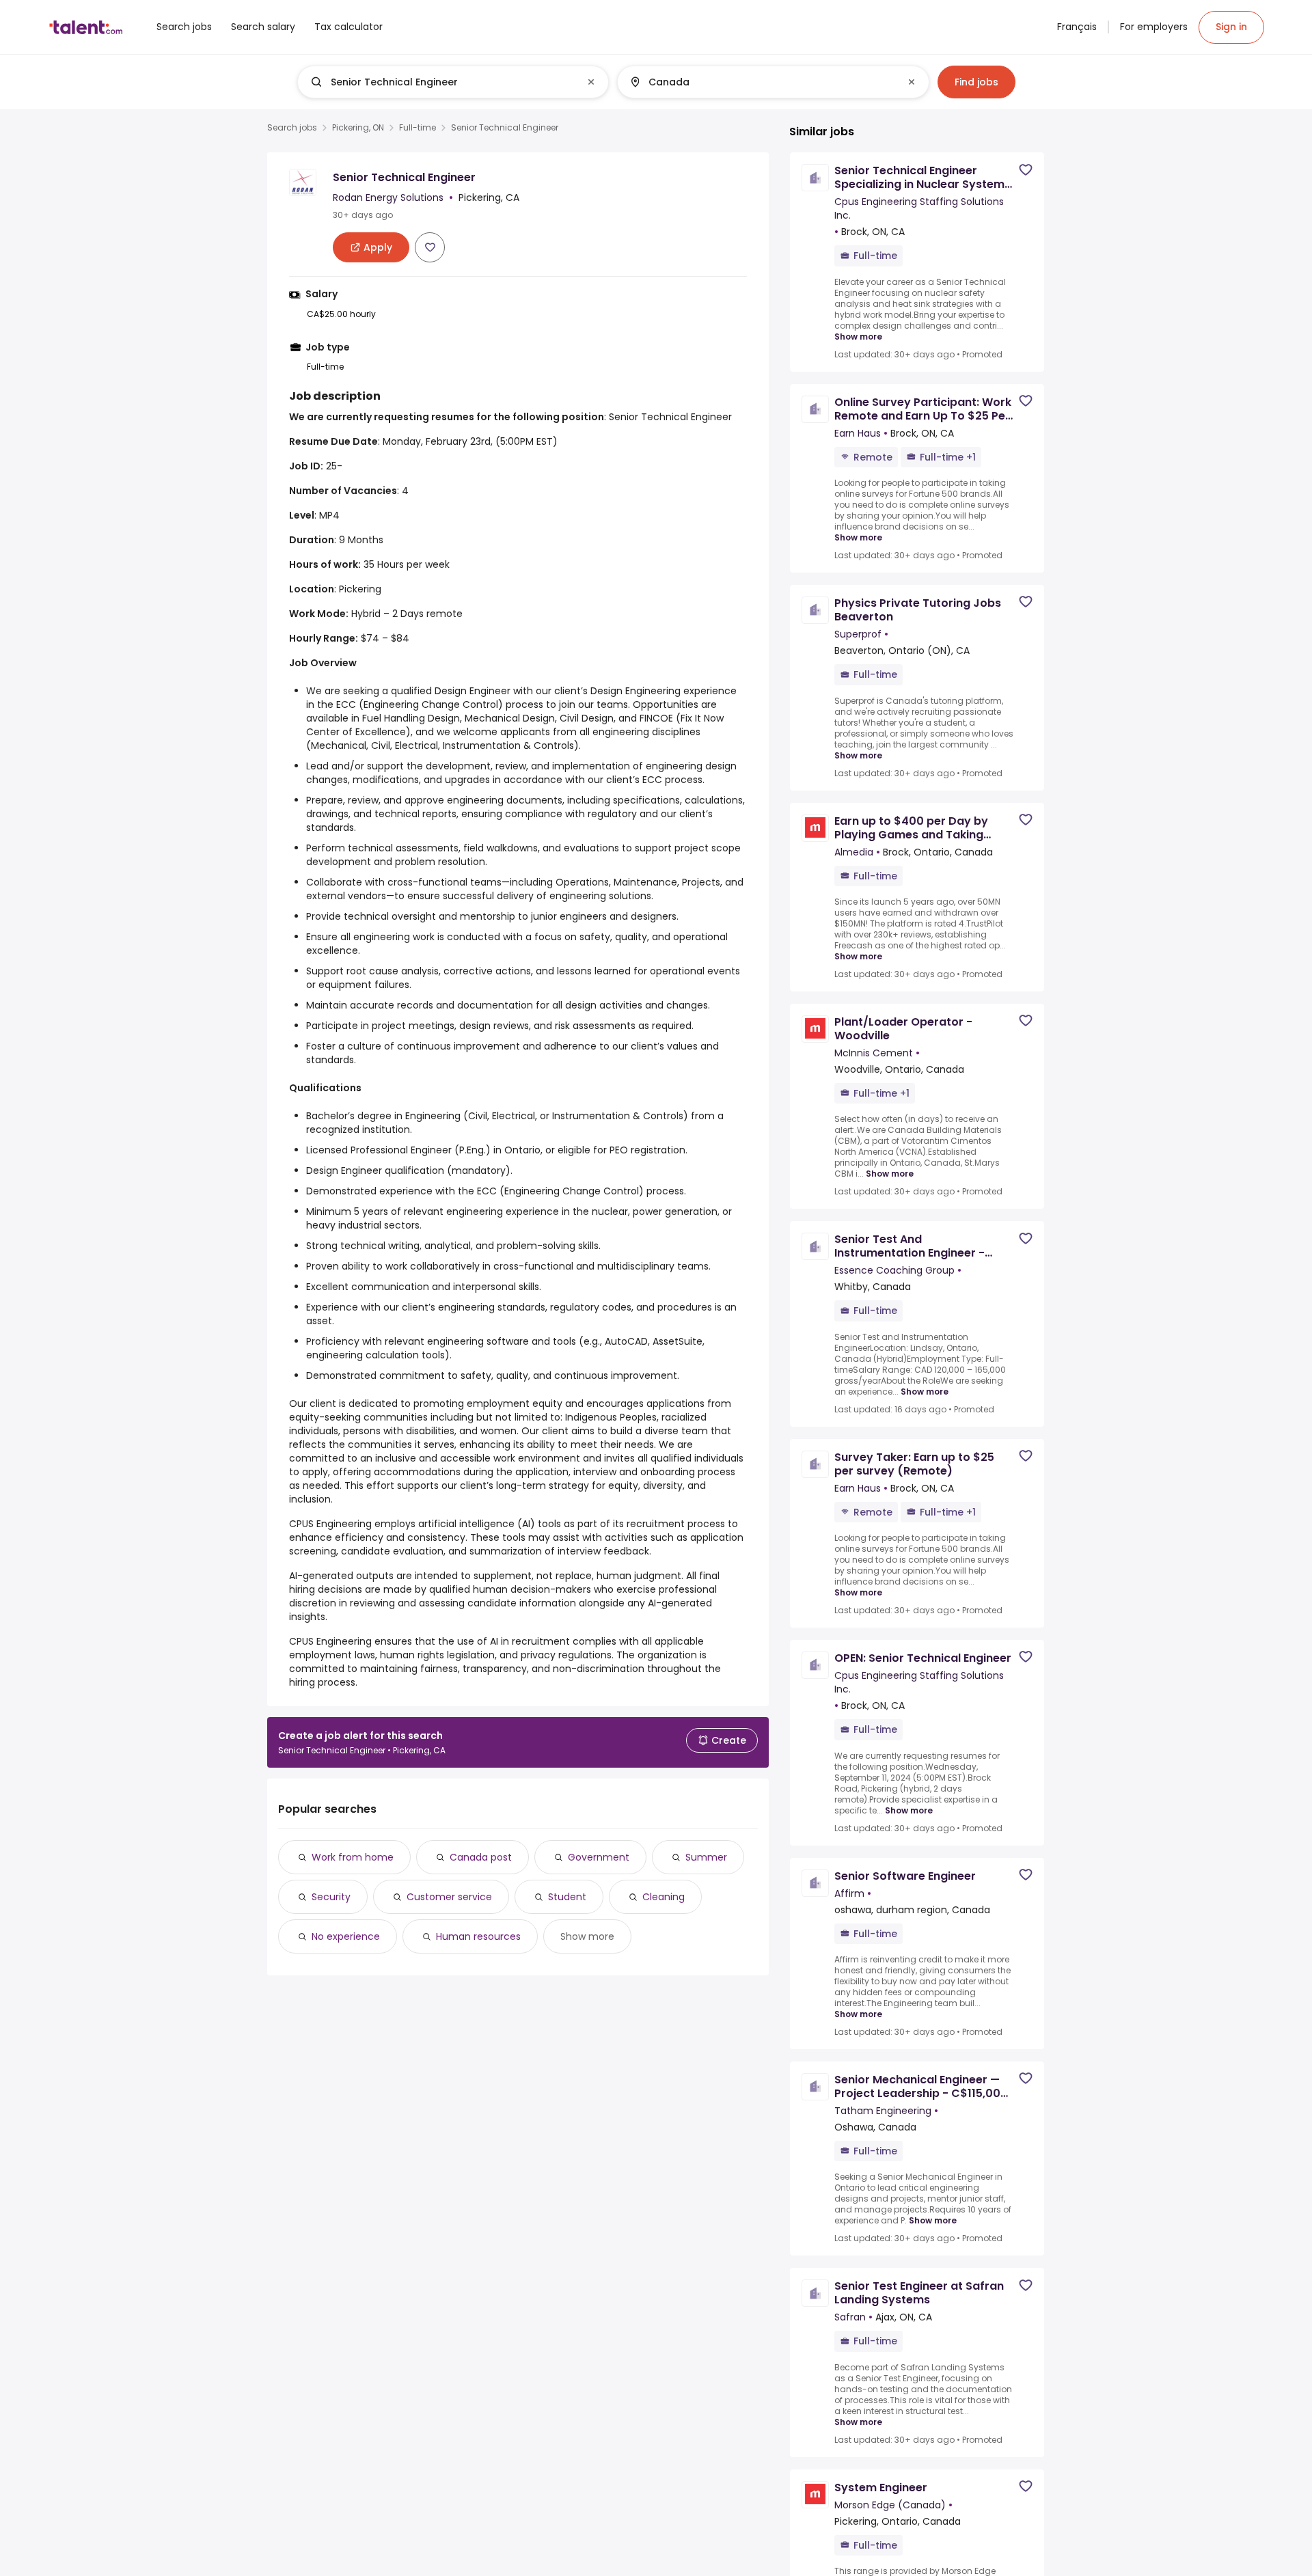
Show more (587, 1936)
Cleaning (664, 1897)
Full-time (418, 128)
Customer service (449, 1897)
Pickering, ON (358, 128)
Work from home (353, 1857)
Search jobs (292, 128)
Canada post (481, 1857)
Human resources (478, 1936)
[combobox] (452, 82)
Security (331, 1897)
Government (599, 1857)
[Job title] (442, 82)
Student (567, 1897)
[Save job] (430, 247)
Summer (706, 1857)
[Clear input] (591, 82)
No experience (346, 1936)
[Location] (762, 82)
